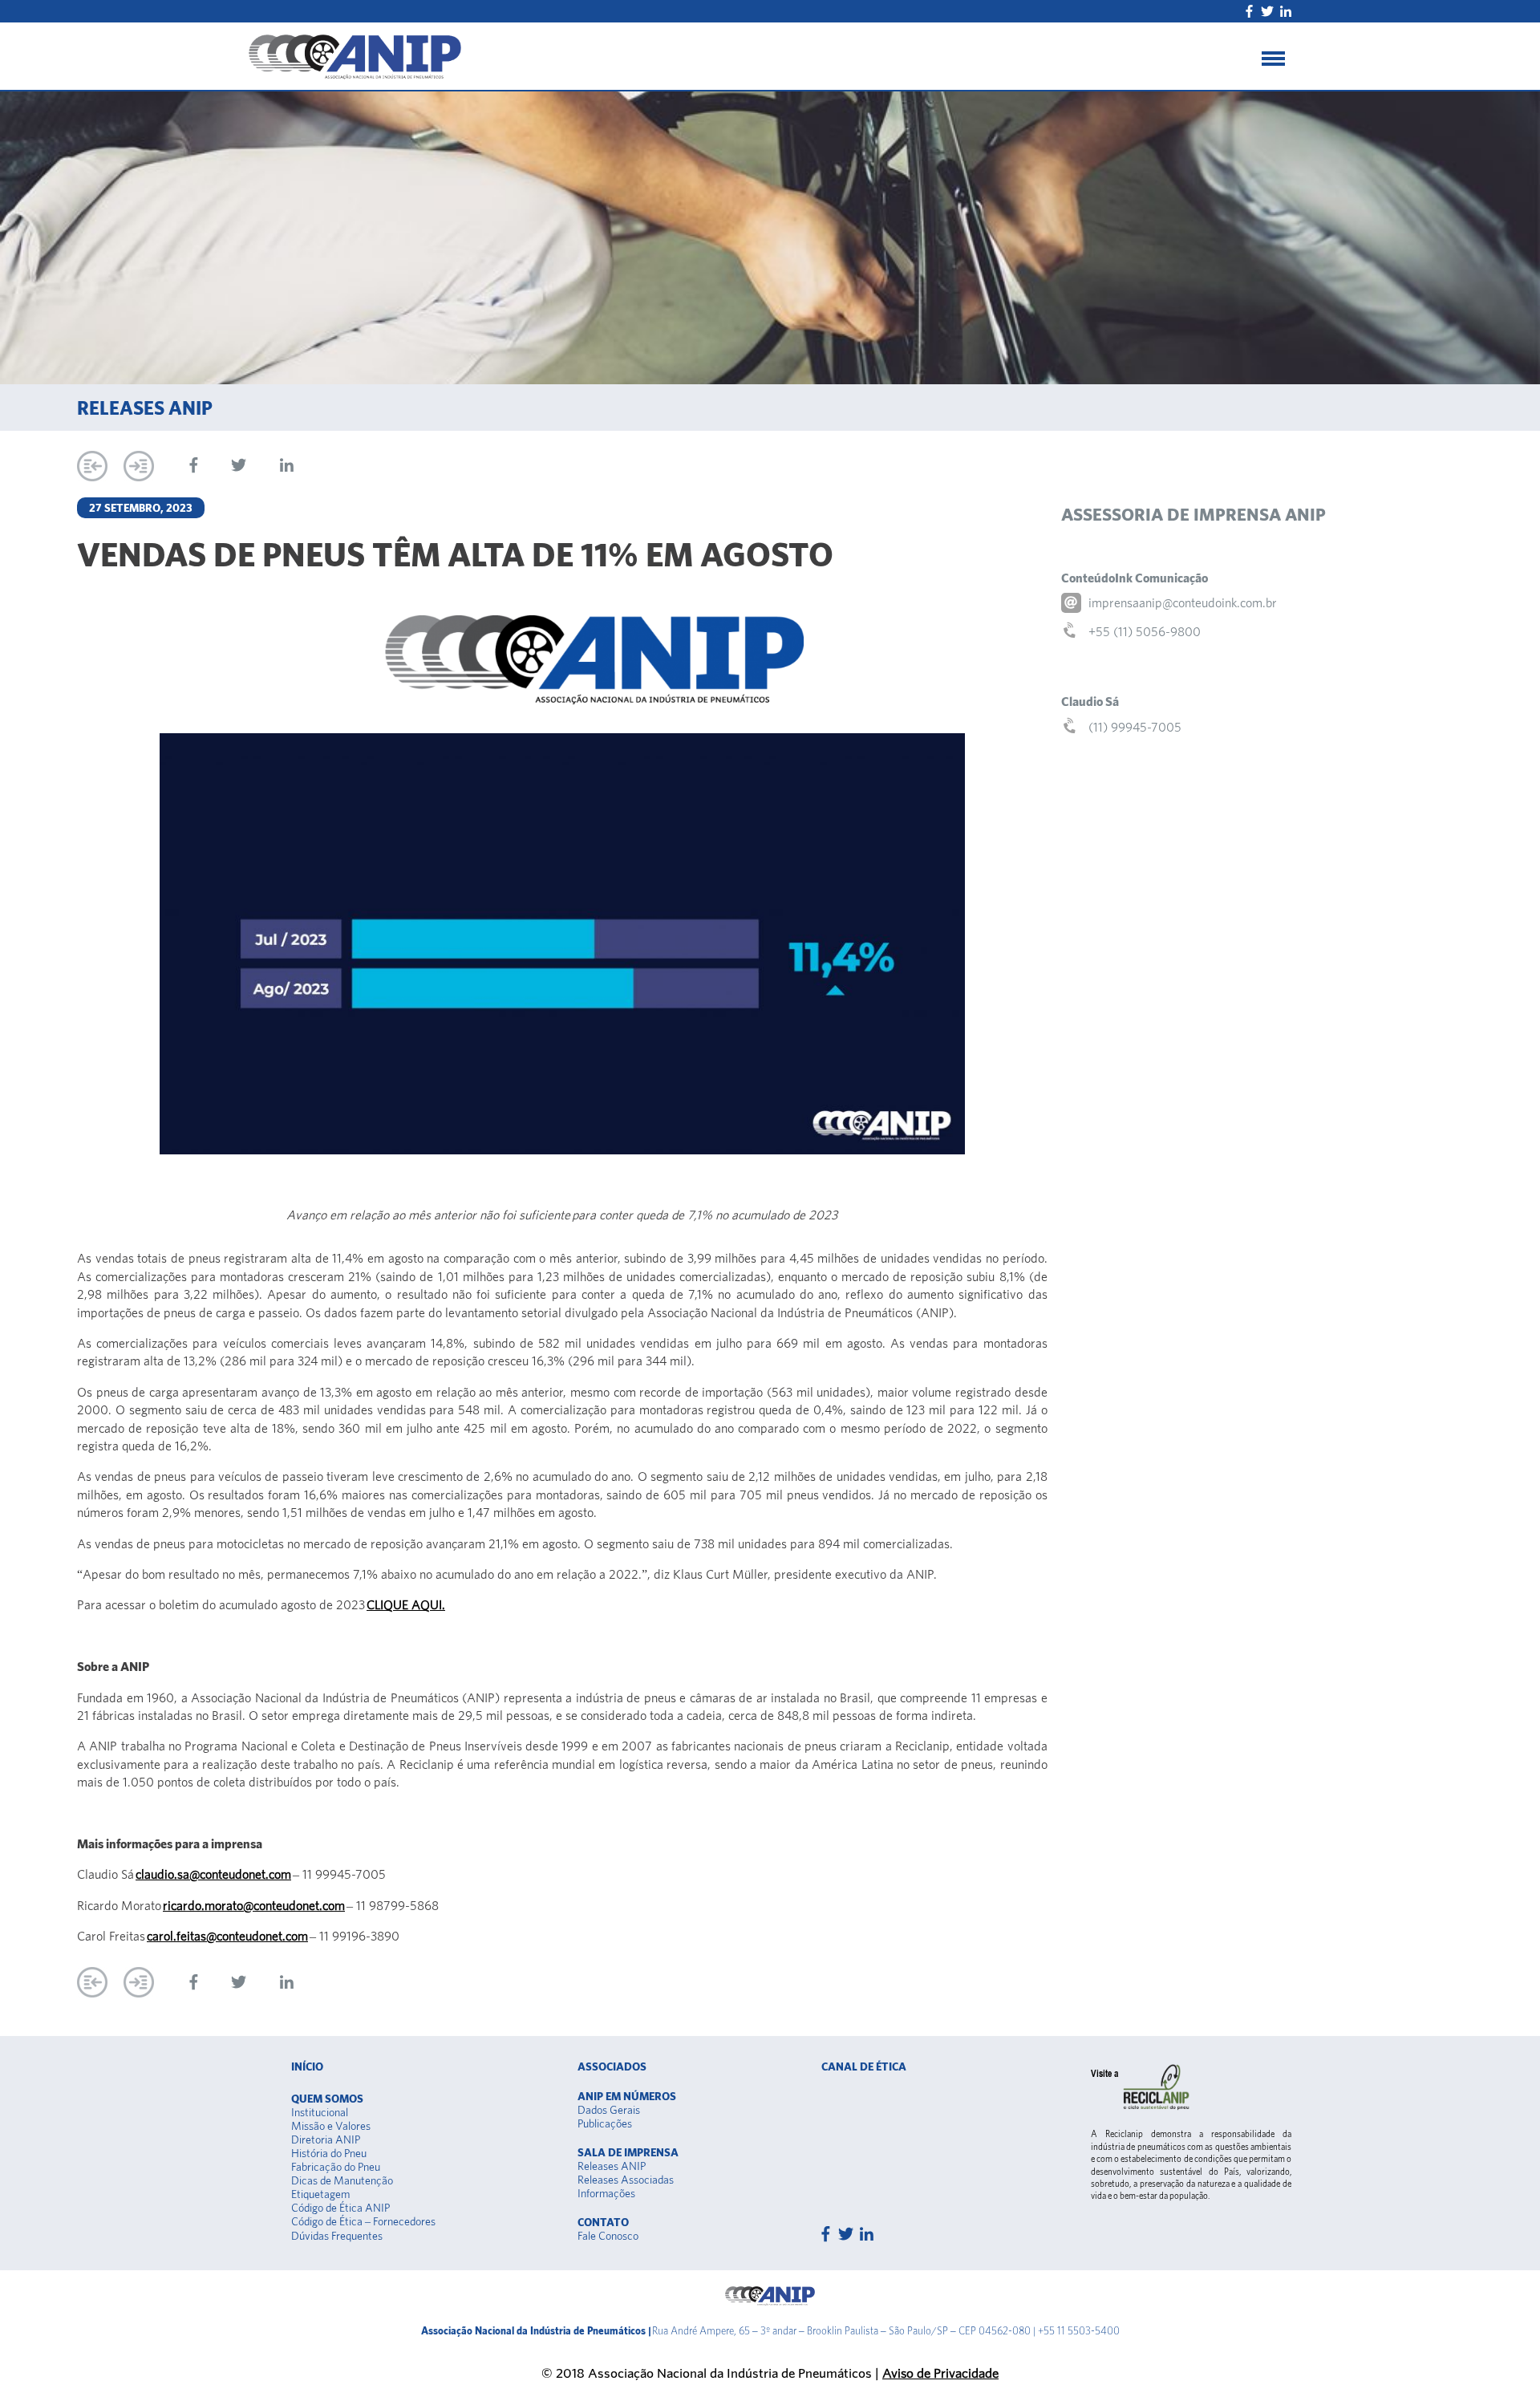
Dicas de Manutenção (342, 2180)
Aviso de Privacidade (940, 2373)
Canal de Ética (864, 2066)
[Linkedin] (1286, 11)
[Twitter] (1267, 11)
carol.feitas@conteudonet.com (227, 1936)
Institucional (320, 2112)
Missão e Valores (331, 2126)
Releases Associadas (626, 2180)
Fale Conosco (608, 2236)
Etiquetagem (320, 2194)
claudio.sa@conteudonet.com (213, 1874)
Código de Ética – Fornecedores (363, 2221)
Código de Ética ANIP (340, 2208)
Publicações (605, 2123)
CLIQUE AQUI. (406, 1604)
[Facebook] (1249, 11)
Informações (606, 2193)
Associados (612, 2066)
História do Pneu (329, 2153)
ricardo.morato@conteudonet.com (254, 1905)
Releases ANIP (612, 2166)
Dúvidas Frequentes (337, 2236)
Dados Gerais (609, 2110)
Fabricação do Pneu (336, 2167)
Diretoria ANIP (326, 2139)
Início (307, 2066)
